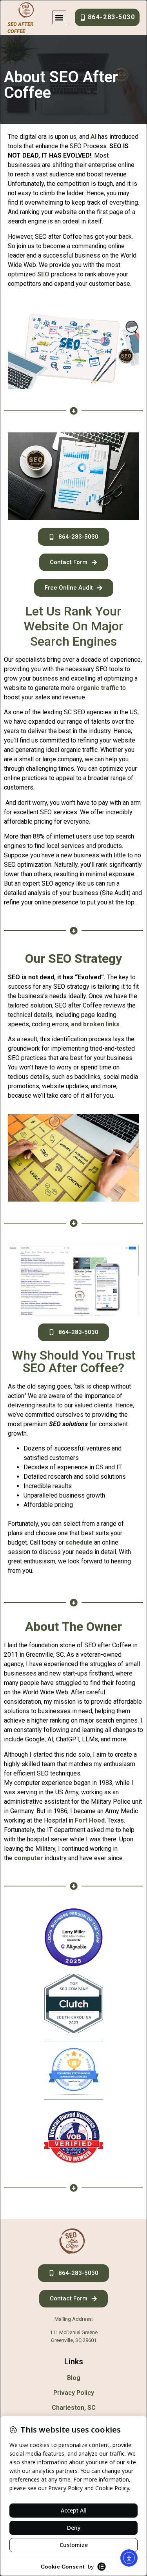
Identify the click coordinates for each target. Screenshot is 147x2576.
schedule (79, 1542)
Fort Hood (90, 1820)
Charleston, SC (74, 2408)
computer (29, 1858)
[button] (59, 17)
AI (93, 137)
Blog (74, 2378)
